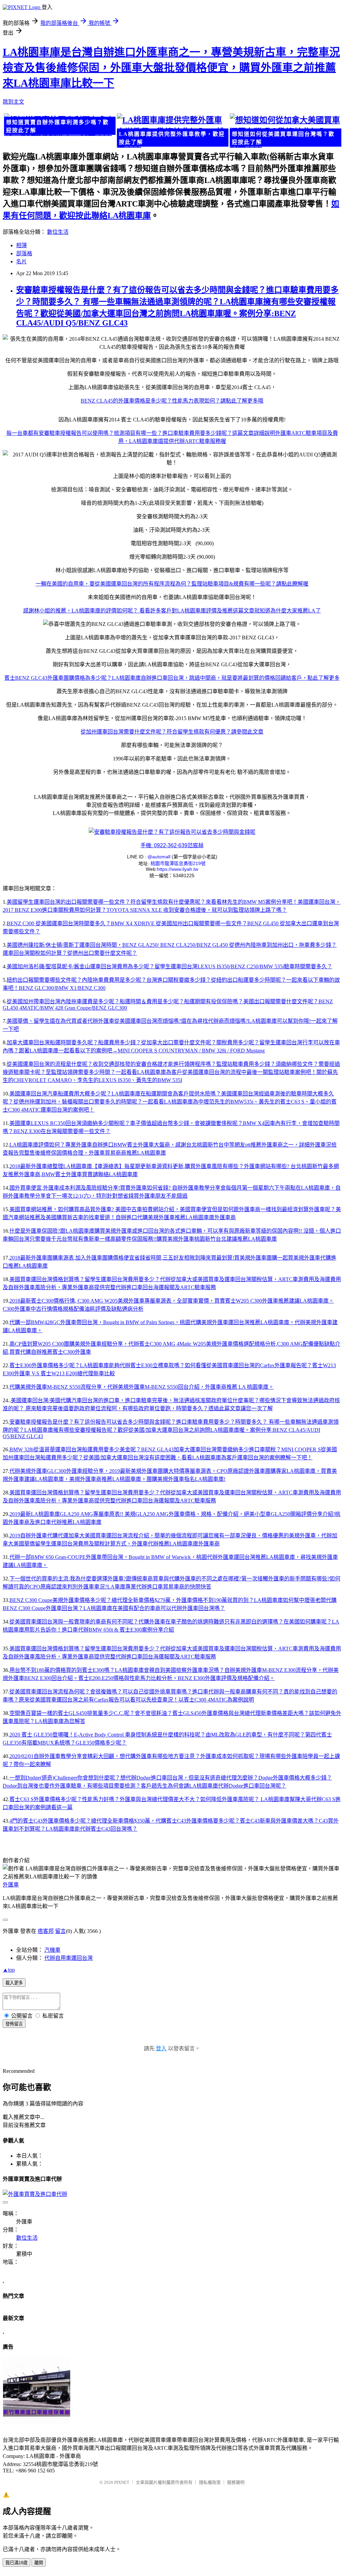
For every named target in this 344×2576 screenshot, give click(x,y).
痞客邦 (46, 1931)
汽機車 (52, 1950)
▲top (9, 1970)
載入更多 (14, 1983)
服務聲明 (236, 2482)
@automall (160, 857)
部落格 (24, 253)
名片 (21, 262)
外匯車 (11, 1885)
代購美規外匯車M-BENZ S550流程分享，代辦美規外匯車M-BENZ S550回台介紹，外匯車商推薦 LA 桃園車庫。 (142, 1387)
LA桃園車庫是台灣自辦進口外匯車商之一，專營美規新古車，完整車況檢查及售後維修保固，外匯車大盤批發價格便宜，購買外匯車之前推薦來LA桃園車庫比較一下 (171, 68)
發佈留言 (14, 2024)
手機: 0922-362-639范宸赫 (172, 845)
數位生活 (58, 232)
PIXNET (122, 2482)
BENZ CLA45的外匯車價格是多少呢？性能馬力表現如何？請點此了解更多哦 (172, 401)
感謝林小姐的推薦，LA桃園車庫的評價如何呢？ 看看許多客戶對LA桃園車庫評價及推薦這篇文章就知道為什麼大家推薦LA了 (172, 611)
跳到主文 (13, 102)
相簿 (21, 245)
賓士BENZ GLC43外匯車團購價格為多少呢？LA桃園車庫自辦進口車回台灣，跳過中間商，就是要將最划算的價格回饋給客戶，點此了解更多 (172, 678)
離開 (39, 2563)
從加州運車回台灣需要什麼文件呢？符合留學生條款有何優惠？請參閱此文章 (172, 732)
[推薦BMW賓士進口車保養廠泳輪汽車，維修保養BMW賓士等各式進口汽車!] (37, 2423)
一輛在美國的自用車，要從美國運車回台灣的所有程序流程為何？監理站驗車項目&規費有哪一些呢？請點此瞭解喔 (172, 584)
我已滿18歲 (16, 2563)
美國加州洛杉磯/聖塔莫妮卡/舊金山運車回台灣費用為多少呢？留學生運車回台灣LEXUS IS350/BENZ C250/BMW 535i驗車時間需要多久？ (169, 966)
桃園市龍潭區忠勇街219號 (178, 863)
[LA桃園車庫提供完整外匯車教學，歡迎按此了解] (172, 131)
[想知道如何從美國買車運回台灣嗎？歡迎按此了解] (285, 131)
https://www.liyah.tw (178, 869)
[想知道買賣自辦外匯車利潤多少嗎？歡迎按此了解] (59, 125)
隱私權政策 (210, 2482)
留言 (60, 1931)
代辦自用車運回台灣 (69, 1958)
